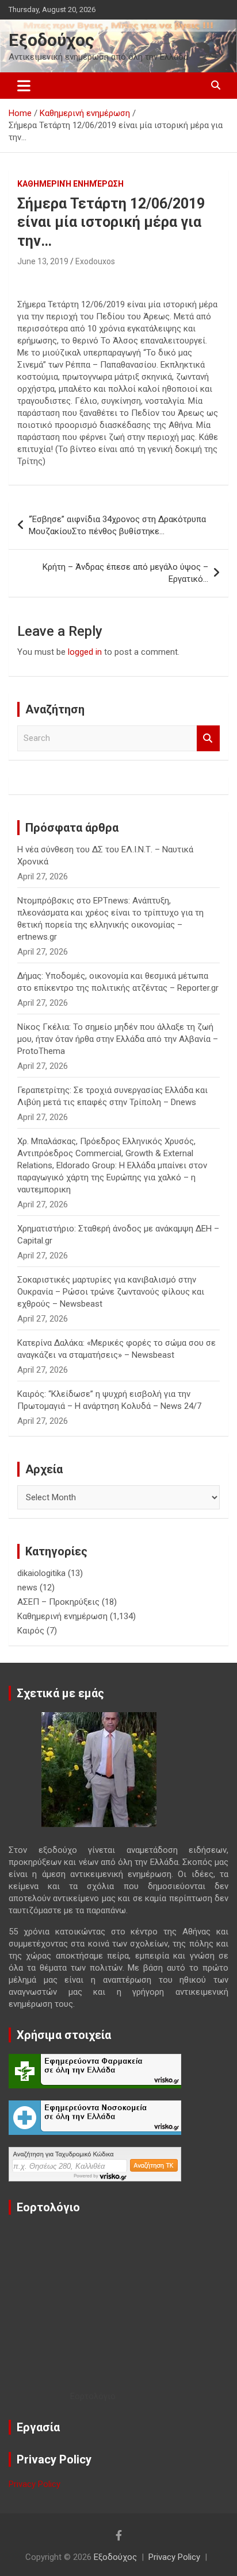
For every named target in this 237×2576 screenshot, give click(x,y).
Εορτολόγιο (93, 2396)
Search (208, 738)
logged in (85, 652)
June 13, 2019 (43, 261)
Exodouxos (95, 261)
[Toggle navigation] (24, 86)
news (27, 1588)
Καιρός (31, 1631)
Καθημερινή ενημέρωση (70, 184)
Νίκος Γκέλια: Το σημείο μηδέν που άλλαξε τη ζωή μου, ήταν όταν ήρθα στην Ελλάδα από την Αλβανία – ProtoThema (118, 1039)
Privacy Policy (35, 2484)
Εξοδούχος (51, 40)
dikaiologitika (41, 1573)
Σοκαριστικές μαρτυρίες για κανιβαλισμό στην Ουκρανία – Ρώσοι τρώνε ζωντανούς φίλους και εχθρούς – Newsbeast (111, 1292)
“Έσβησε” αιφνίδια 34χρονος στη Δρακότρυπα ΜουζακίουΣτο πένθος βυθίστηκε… (117, 525)
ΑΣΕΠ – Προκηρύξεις (58, 1602)
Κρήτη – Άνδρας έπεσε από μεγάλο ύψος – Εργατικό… (125, 573)
